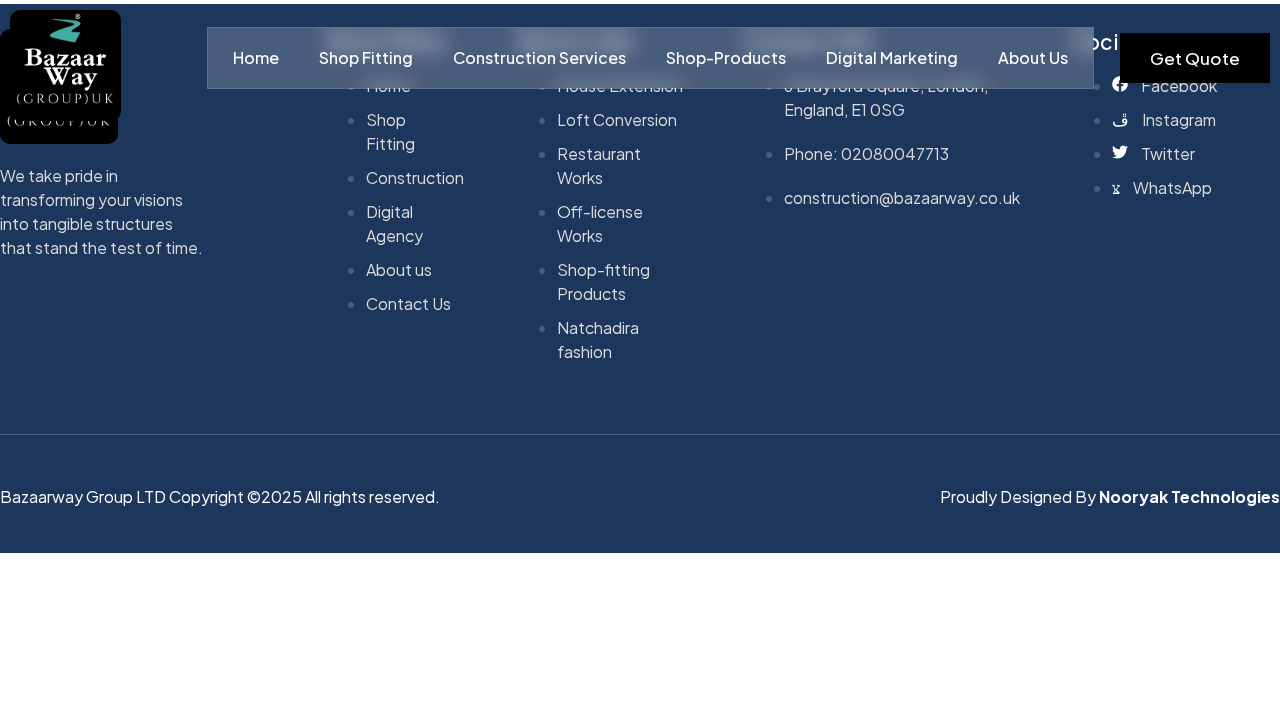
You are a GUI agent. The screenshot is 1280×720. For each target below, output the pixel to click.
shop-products (726, 57)
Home (256, 57)
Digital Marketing (892, 57)
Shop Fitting (366, 57)
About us (1033, 57)
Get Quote (1195, 58)
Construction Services (539, 57)
